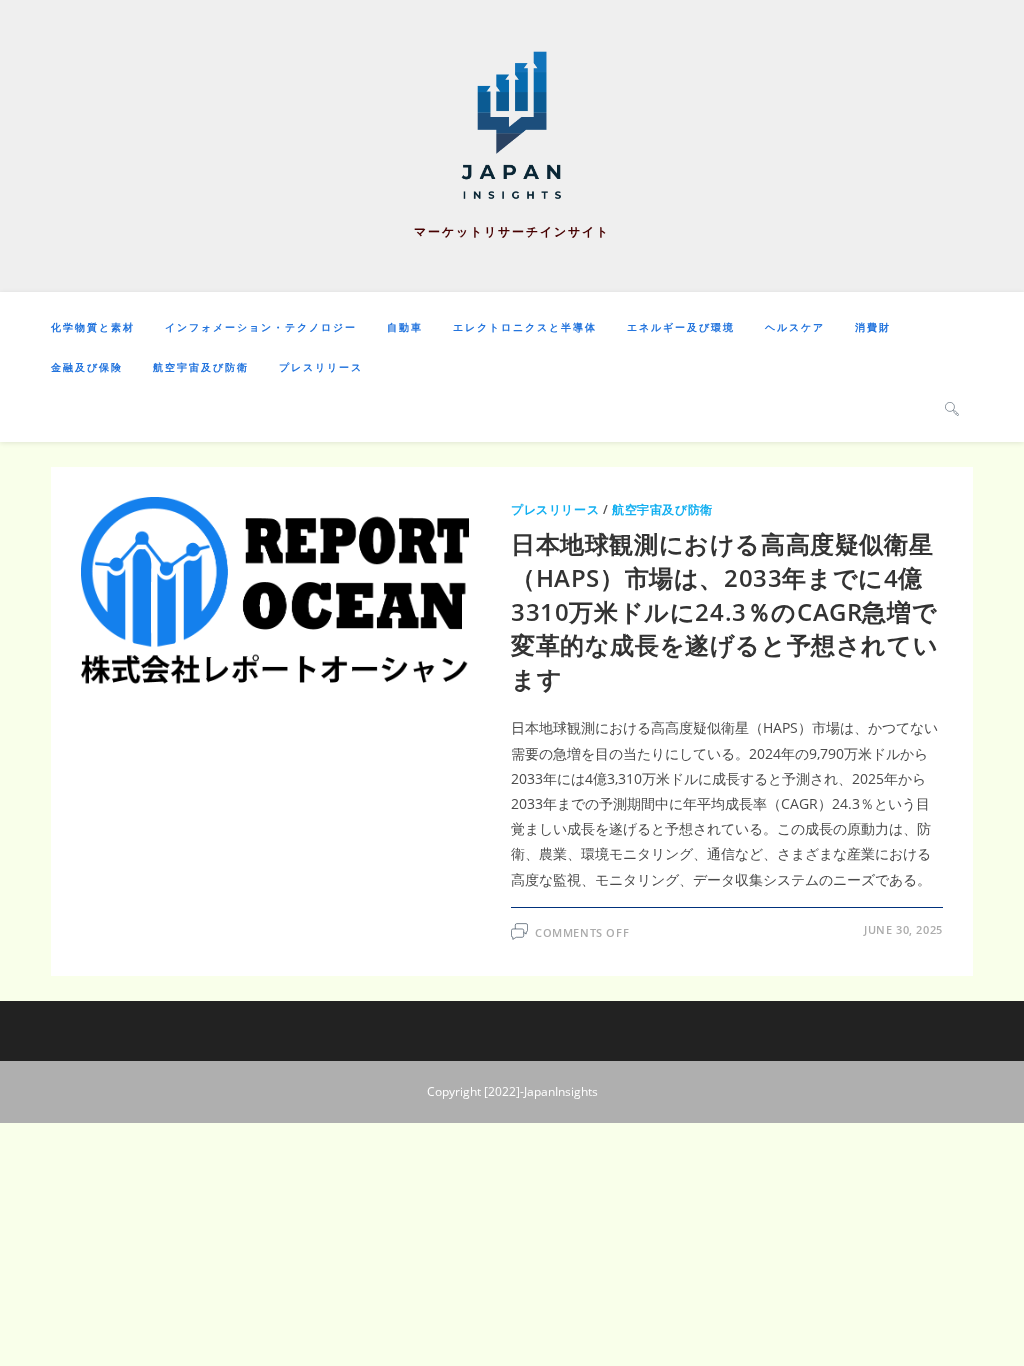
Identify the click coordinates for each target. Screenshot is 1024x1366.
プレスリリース (555, 509)
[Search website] (952, 408)
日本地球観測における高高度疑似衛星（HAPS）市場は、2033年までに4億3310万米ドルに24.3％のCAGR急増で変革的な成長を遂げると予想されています (724, 610)
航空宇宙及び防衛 (662, 509)
